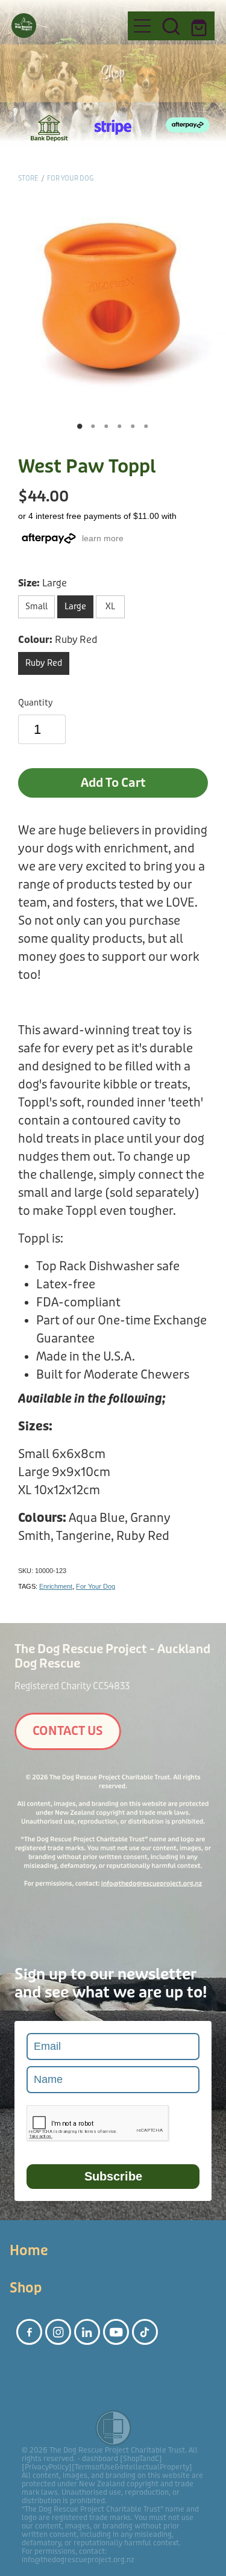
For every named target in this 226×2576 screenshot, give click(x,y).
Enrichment (56, 1586)
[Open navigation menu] (142, 26)
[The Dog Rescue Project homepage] (64, 26)
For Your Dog (70, 178)
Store (28, 178)
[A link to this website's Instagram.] (58, 2332)
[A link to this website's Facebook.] (29, 2332)
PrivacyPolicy (47, 2467)
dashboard (100, 2459)
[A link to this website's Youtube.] (116, 2332)
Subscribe (113, 2176)
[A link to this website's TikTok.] (145, 2332)
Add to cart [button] (113, 783)
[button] (171, 26)
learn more (103, 538)
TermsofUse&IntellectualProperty (132, 2467)
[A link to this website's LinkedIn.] (87, 2332)
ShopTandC (141, 2459)
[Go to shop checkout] (200, 26)
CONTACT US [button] (68, 1731)
